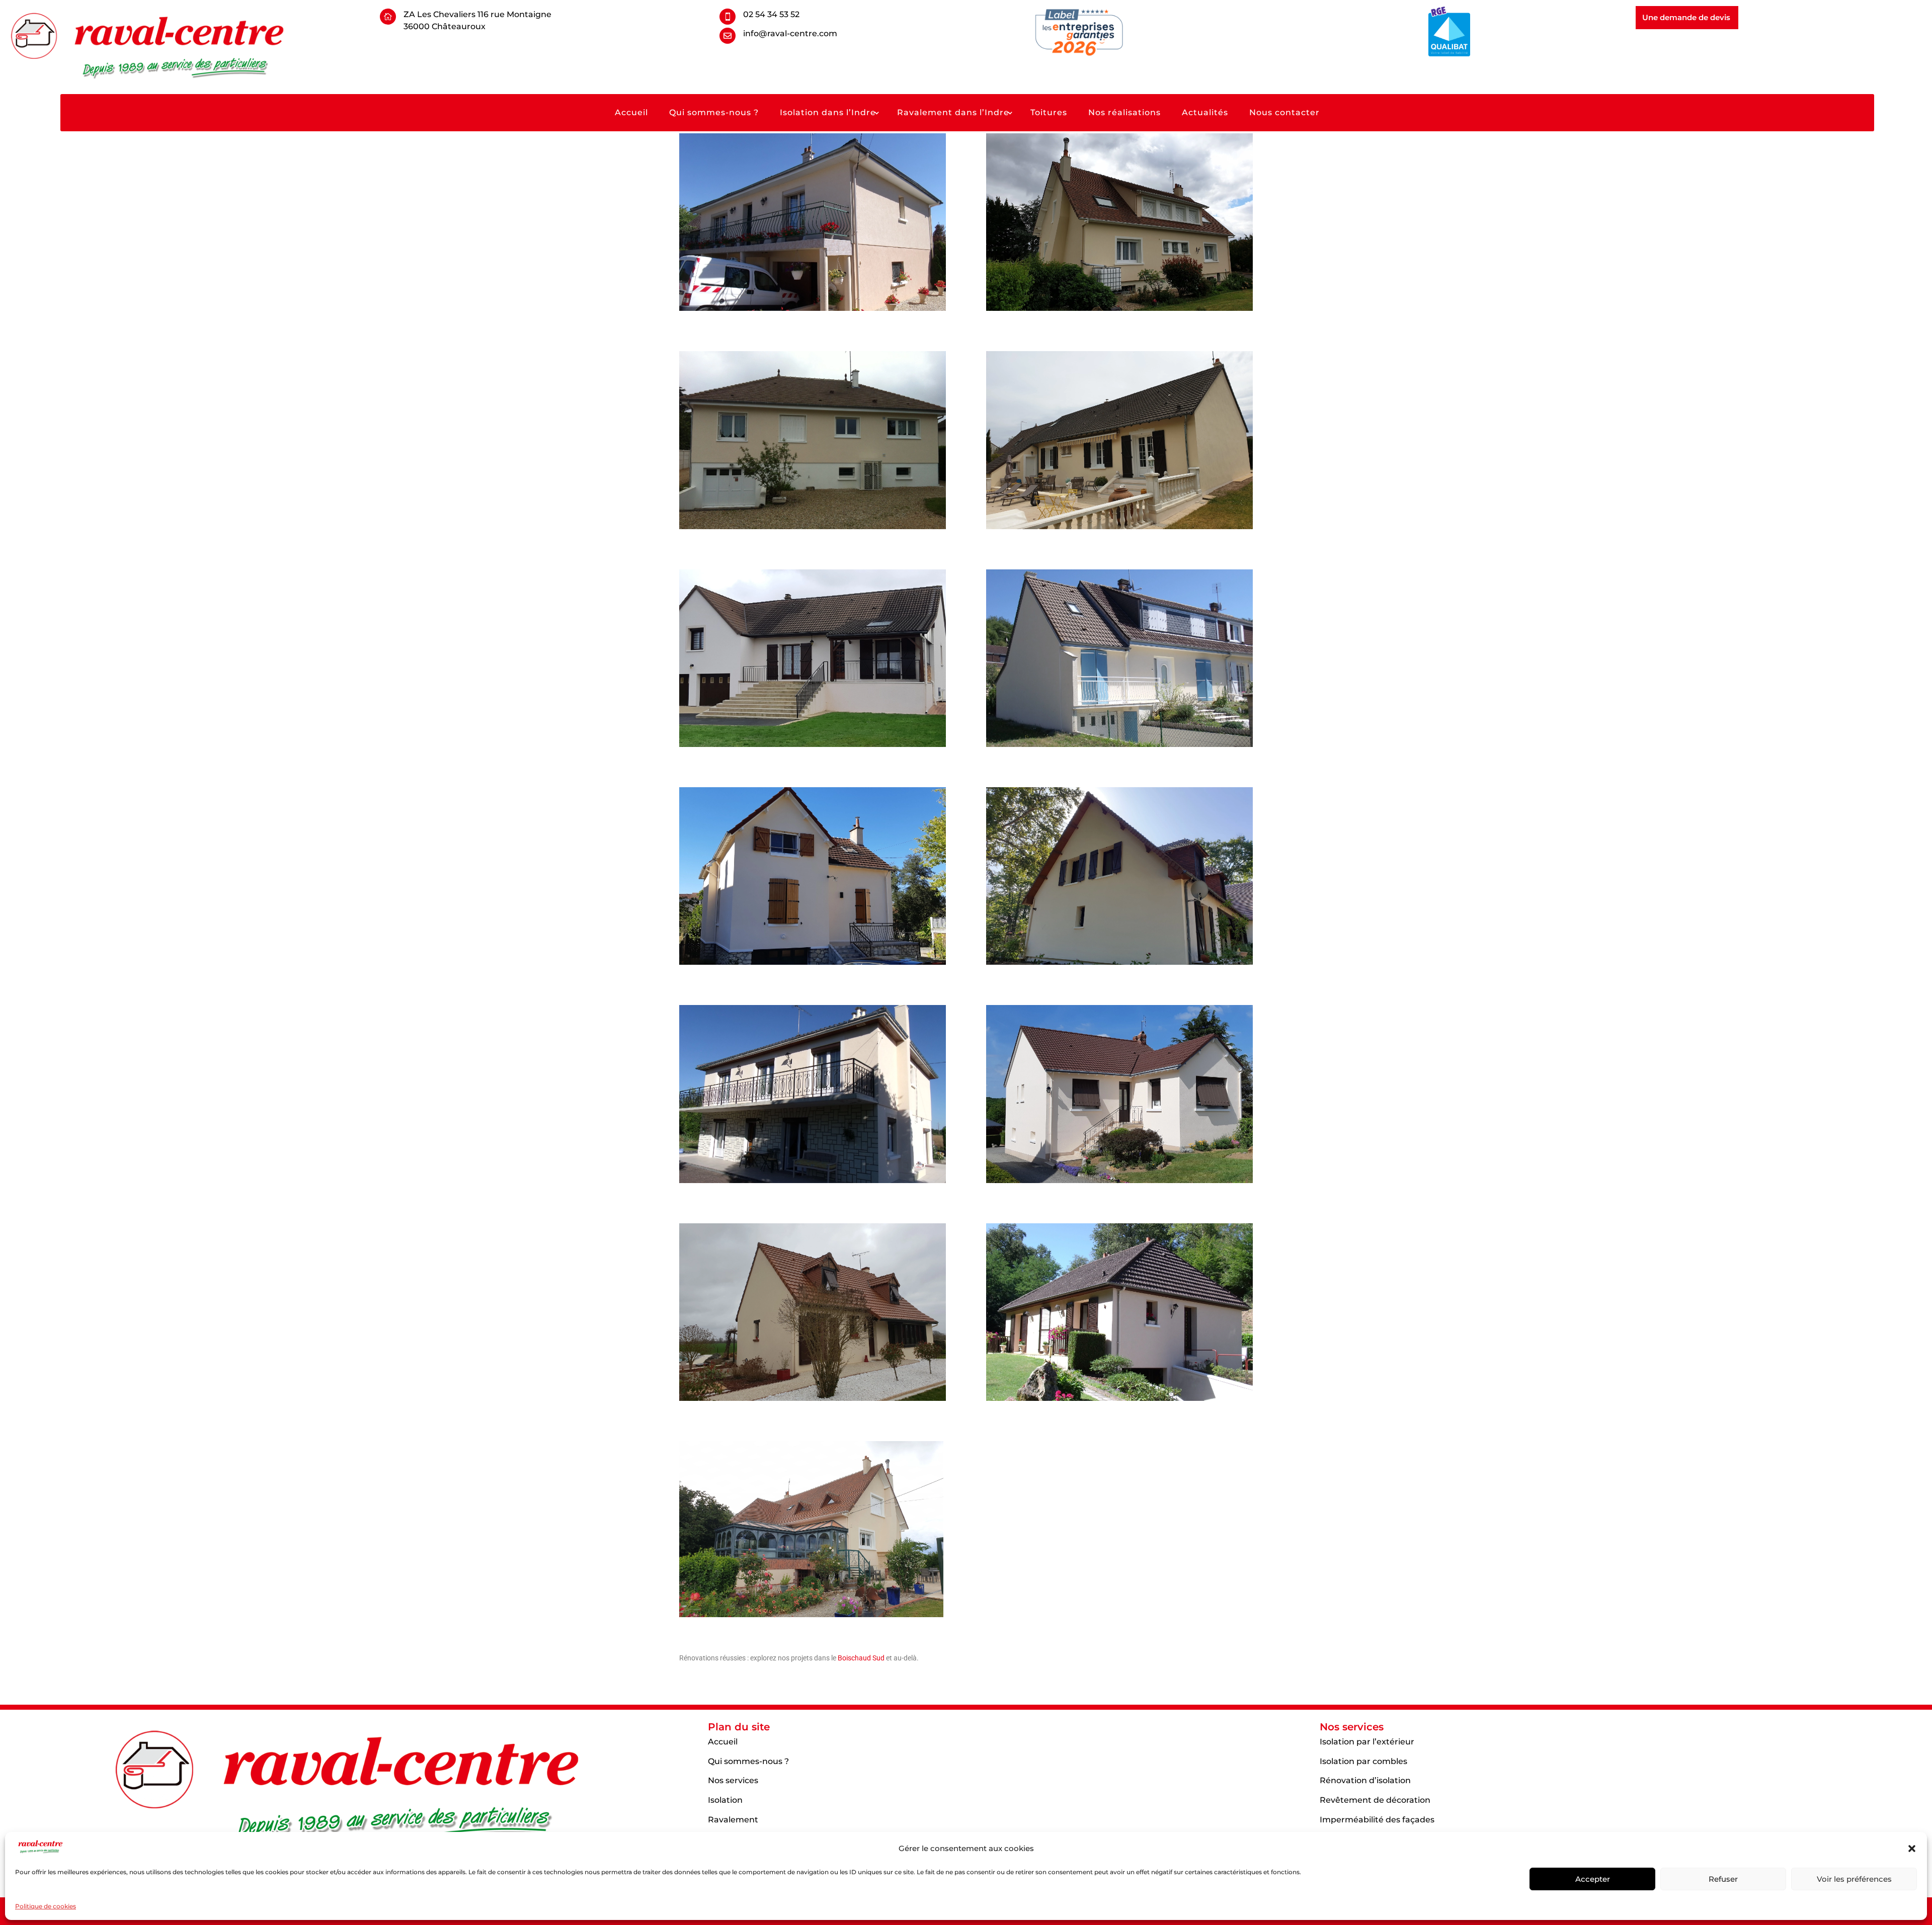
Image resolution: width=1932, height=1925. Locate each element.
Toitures (1049, 113)
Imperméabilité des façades (1377, 1820)
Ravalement (733, 1820)
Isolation (725, 1800)
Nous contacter (1284, 113)
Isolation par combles (1363, 1761)
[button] (1912, 1849)
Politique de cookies (46, 1906)
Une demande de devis (1686, 17)
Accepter (1593, 1879)
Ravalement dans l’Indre (953, 113)
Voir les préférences (1854, 1879)
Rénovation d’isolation (1365, 1780)
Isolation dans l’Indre (828, 113)
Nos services (733, 1780)
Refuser (1723, 1879)
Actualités (1205, 113)
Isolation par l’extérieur (1367, 1742)
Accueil (631, 113)
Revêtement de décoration (1375, 1800)
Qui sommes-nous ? (714, 113)
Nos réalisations (1124, 113)
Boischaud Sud (861, 1658)
